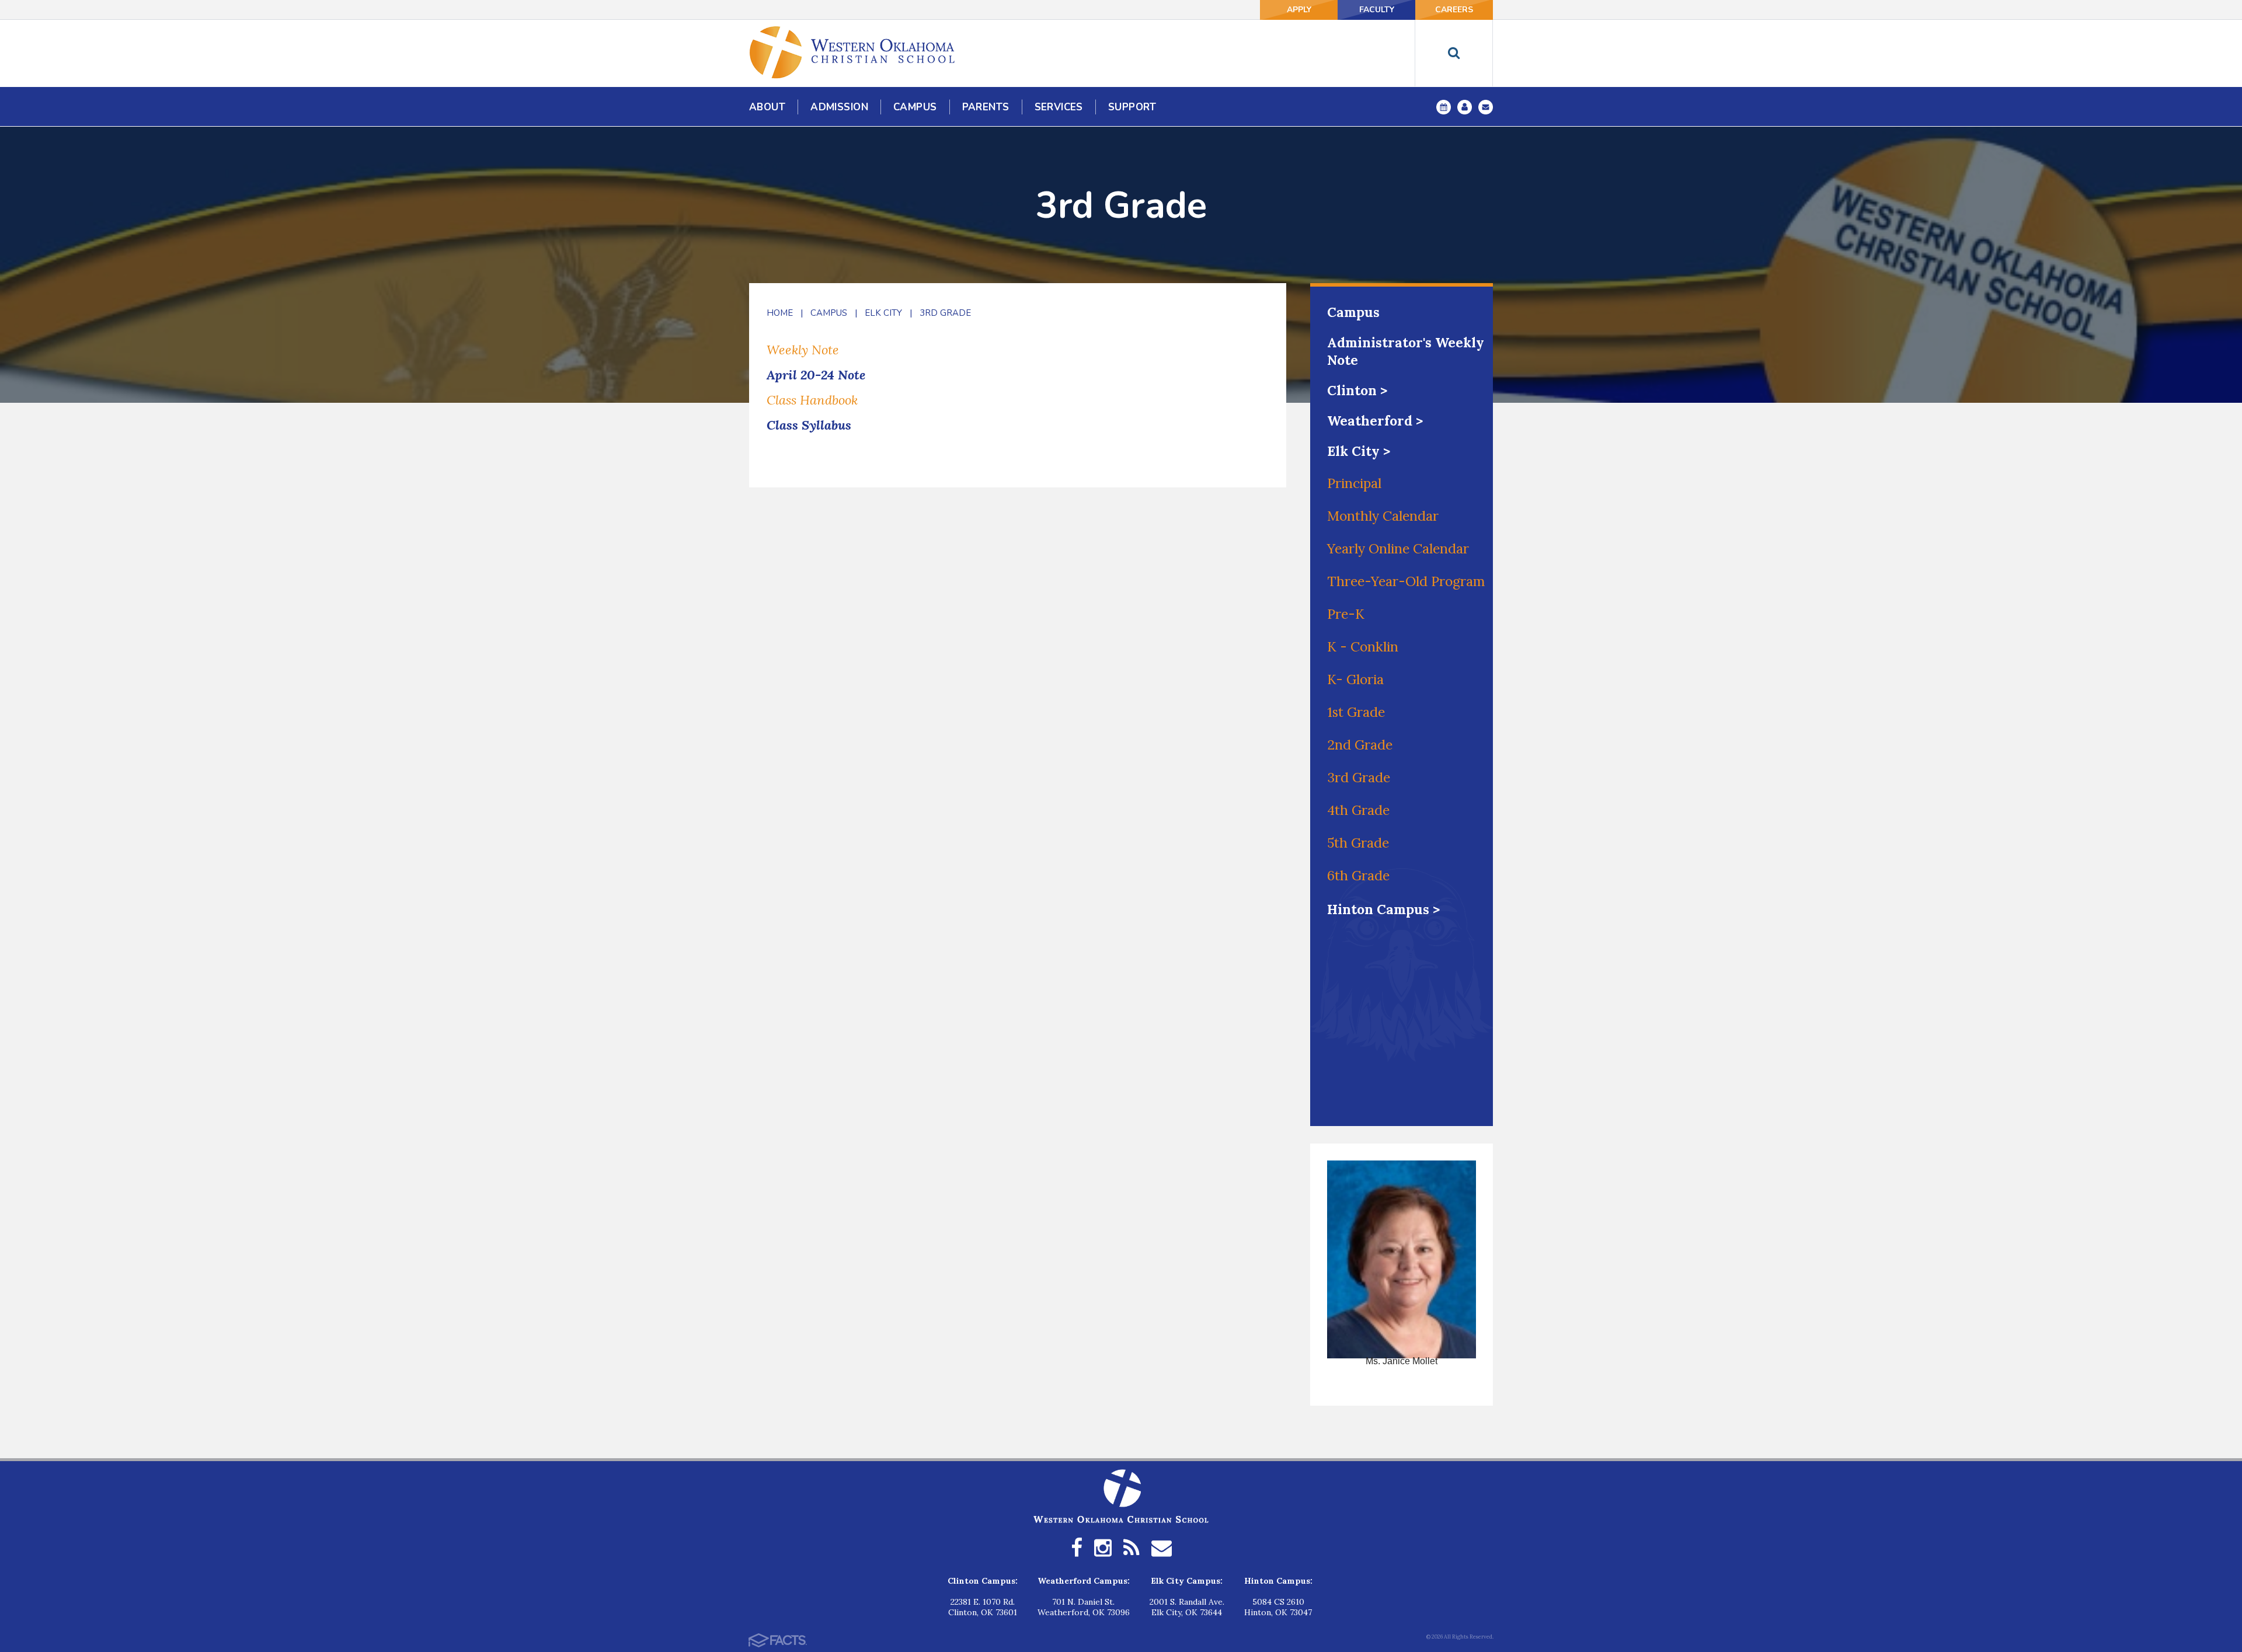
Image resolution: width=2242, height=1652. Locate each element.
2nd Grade (1360, 745)
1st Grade (1356, 712)
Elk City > (1359, 451)
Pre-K (1346, 614)
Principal (1354, 483)
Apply (1299, 10)
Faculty (1377, 10)
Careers (1454, 10)
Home (780, 313)
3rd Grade (945, 313)
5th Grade (1358, 843)
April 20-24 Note (816, 375)
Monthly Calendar (1383, 516)
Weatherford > (1375, 421)
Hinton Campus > (1383, 909)
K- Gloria (1355, 679)
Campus (829, 313)
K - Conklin (1363, 646)
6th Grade (1358, 875)
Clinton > (1357, 390)
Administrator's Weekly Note (1406, 351)
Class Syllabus (809, 425)
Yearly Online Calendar (1398, 548)
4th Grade (1358, 810)
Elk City (883, 313)
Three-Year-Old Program (1406, 581)
